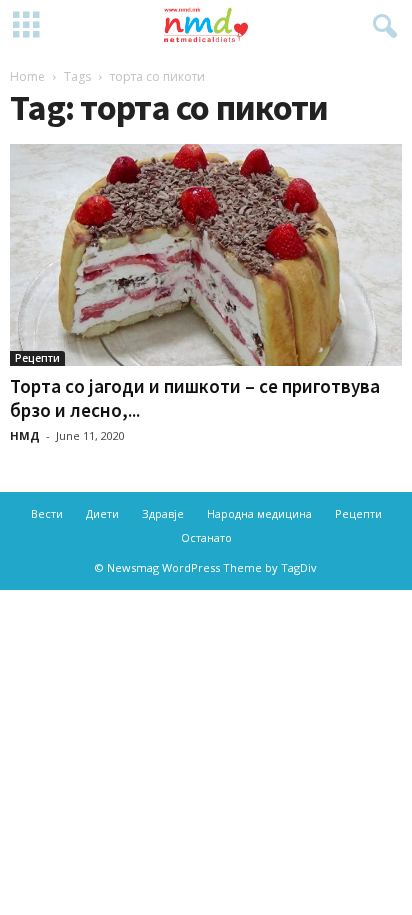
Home (27, 76)
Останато (206, 537)
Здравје (163, 513)
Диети (102, 513)
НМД (25, 435)
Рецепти (37, 358)
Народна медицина (259, 513)
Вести (47, 513)
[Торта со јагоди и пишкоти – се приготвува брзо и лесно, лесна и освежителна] (206, 255)
